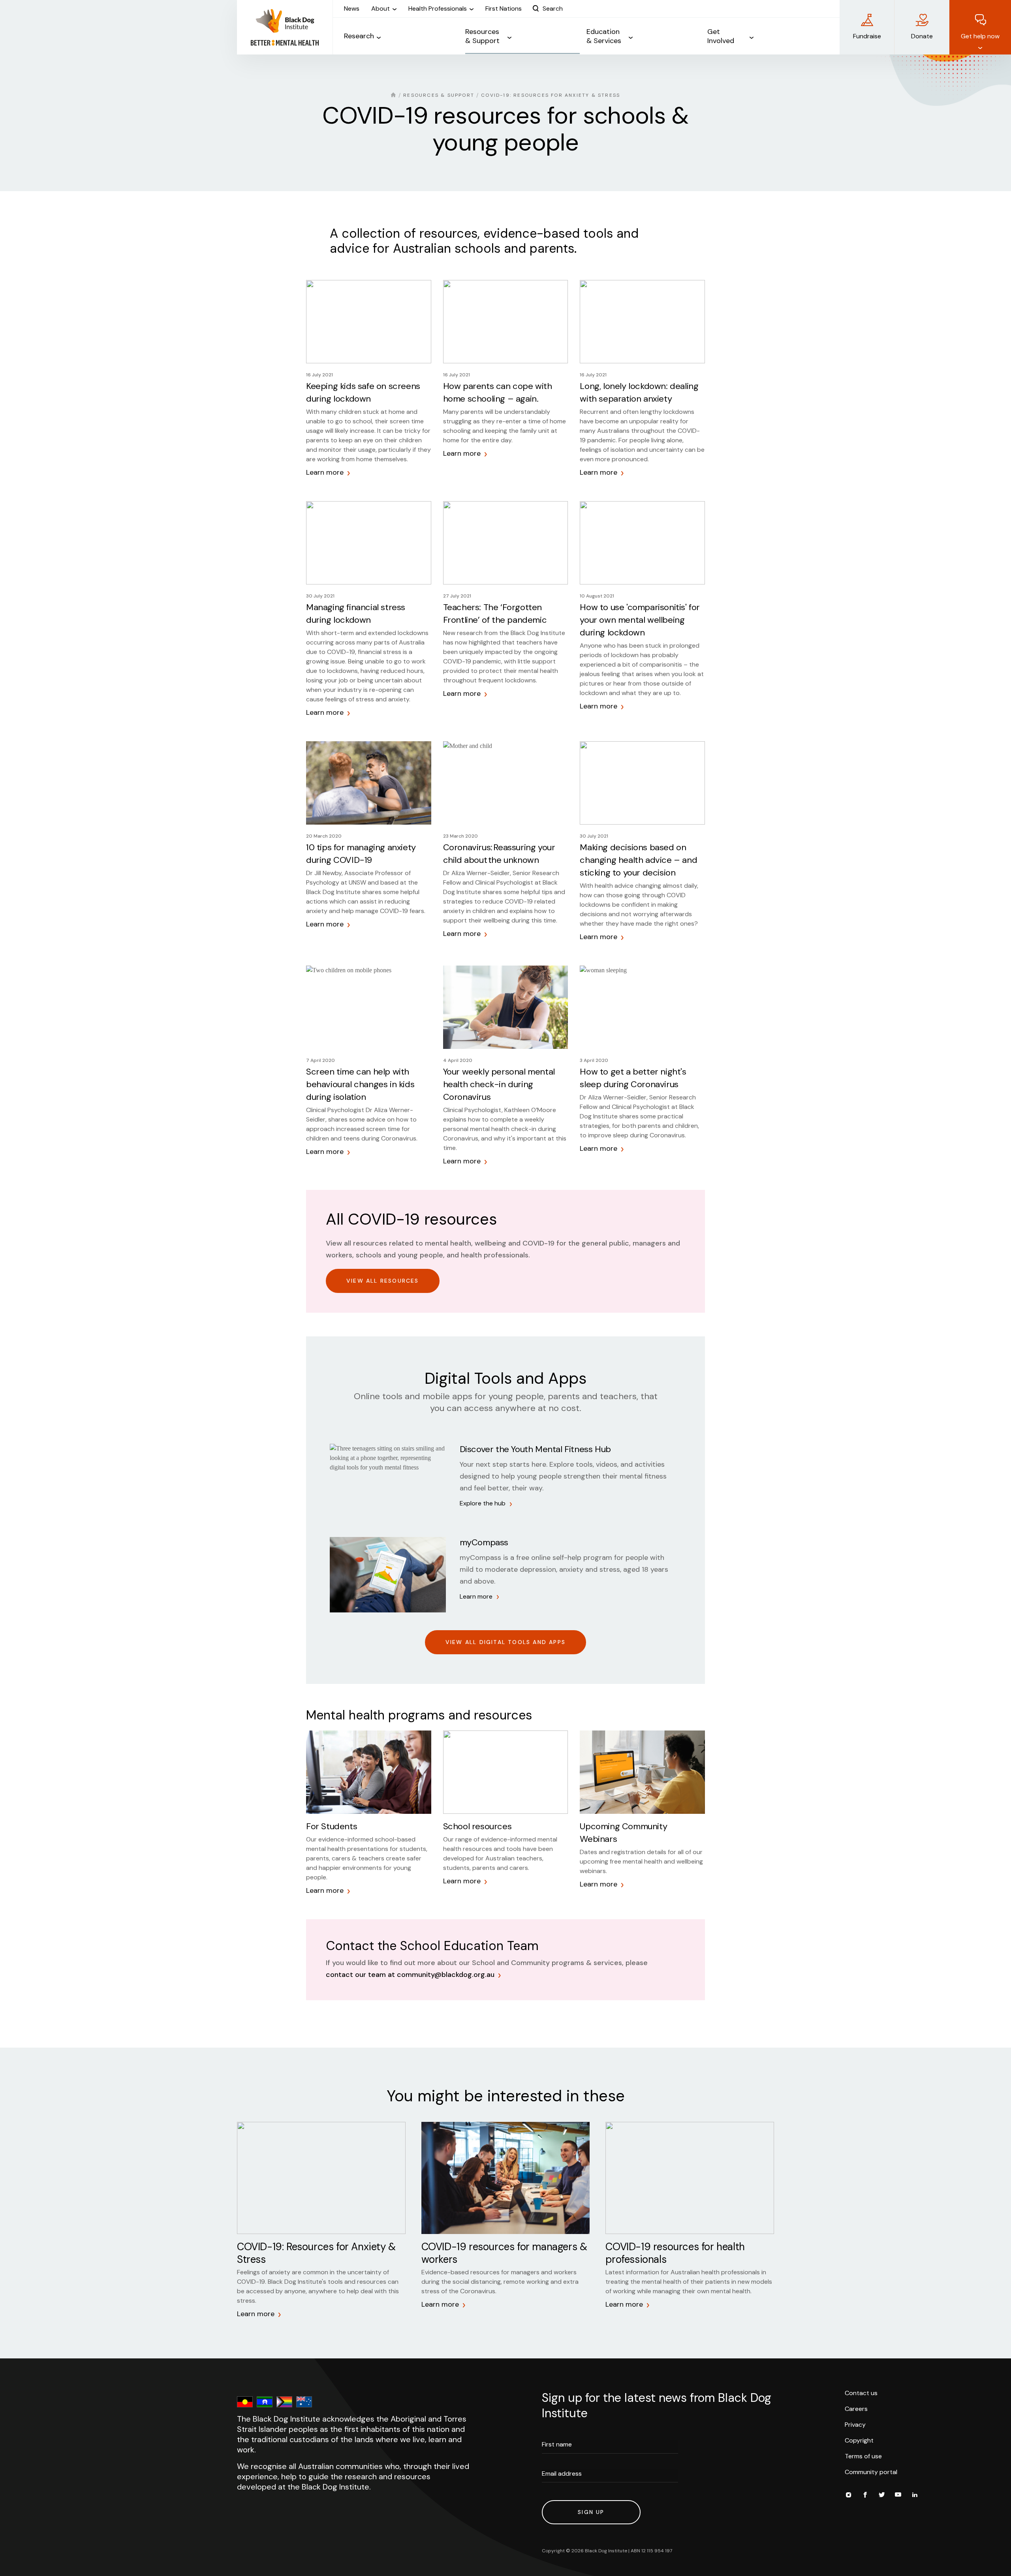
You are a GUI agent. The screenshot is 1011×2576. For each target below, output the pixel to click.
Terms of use (863, 2456)
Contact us (861, 2393)
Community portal (871, 2472)
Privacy (855, 2425)
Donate (922, 36)
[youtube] (898, 2496)
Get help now (980, 36)
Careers (856, 2409)
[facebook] (865, 2496)
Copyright (859, 2440)
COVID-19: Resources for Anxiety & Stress (551, 95)
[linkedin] (915, 2496)
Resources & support (439, 95)
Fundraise (867, 36)
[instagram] (848, 2496)
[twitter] (881, 2496)
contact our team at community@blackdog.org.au (410, 1975)
